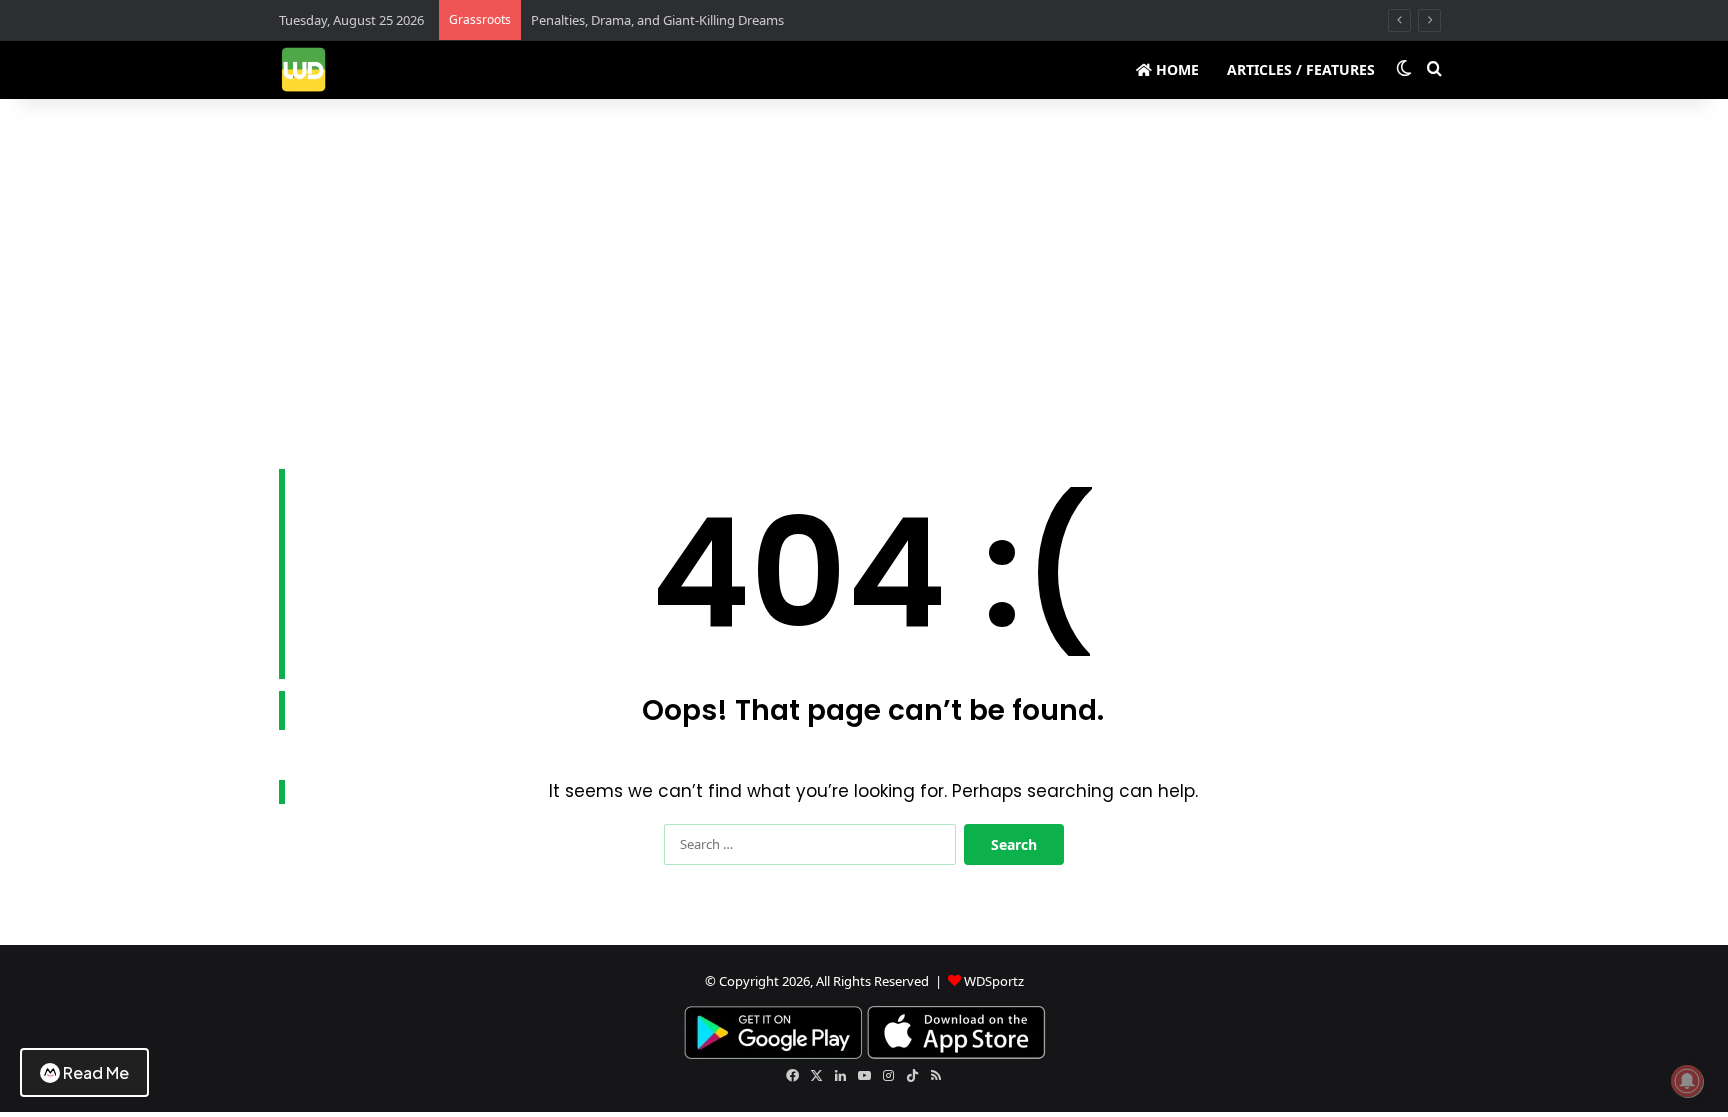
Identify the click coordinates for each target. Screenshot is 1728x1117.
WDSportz (994, 981)
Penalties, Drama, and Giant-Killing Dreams (657, 20)
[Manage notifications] (1687, 1081)
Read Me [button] (96, 1072)
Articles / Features (1301, 69)
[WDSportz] (303, 69)
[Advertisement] (864, 269)
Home (1175, 69)
